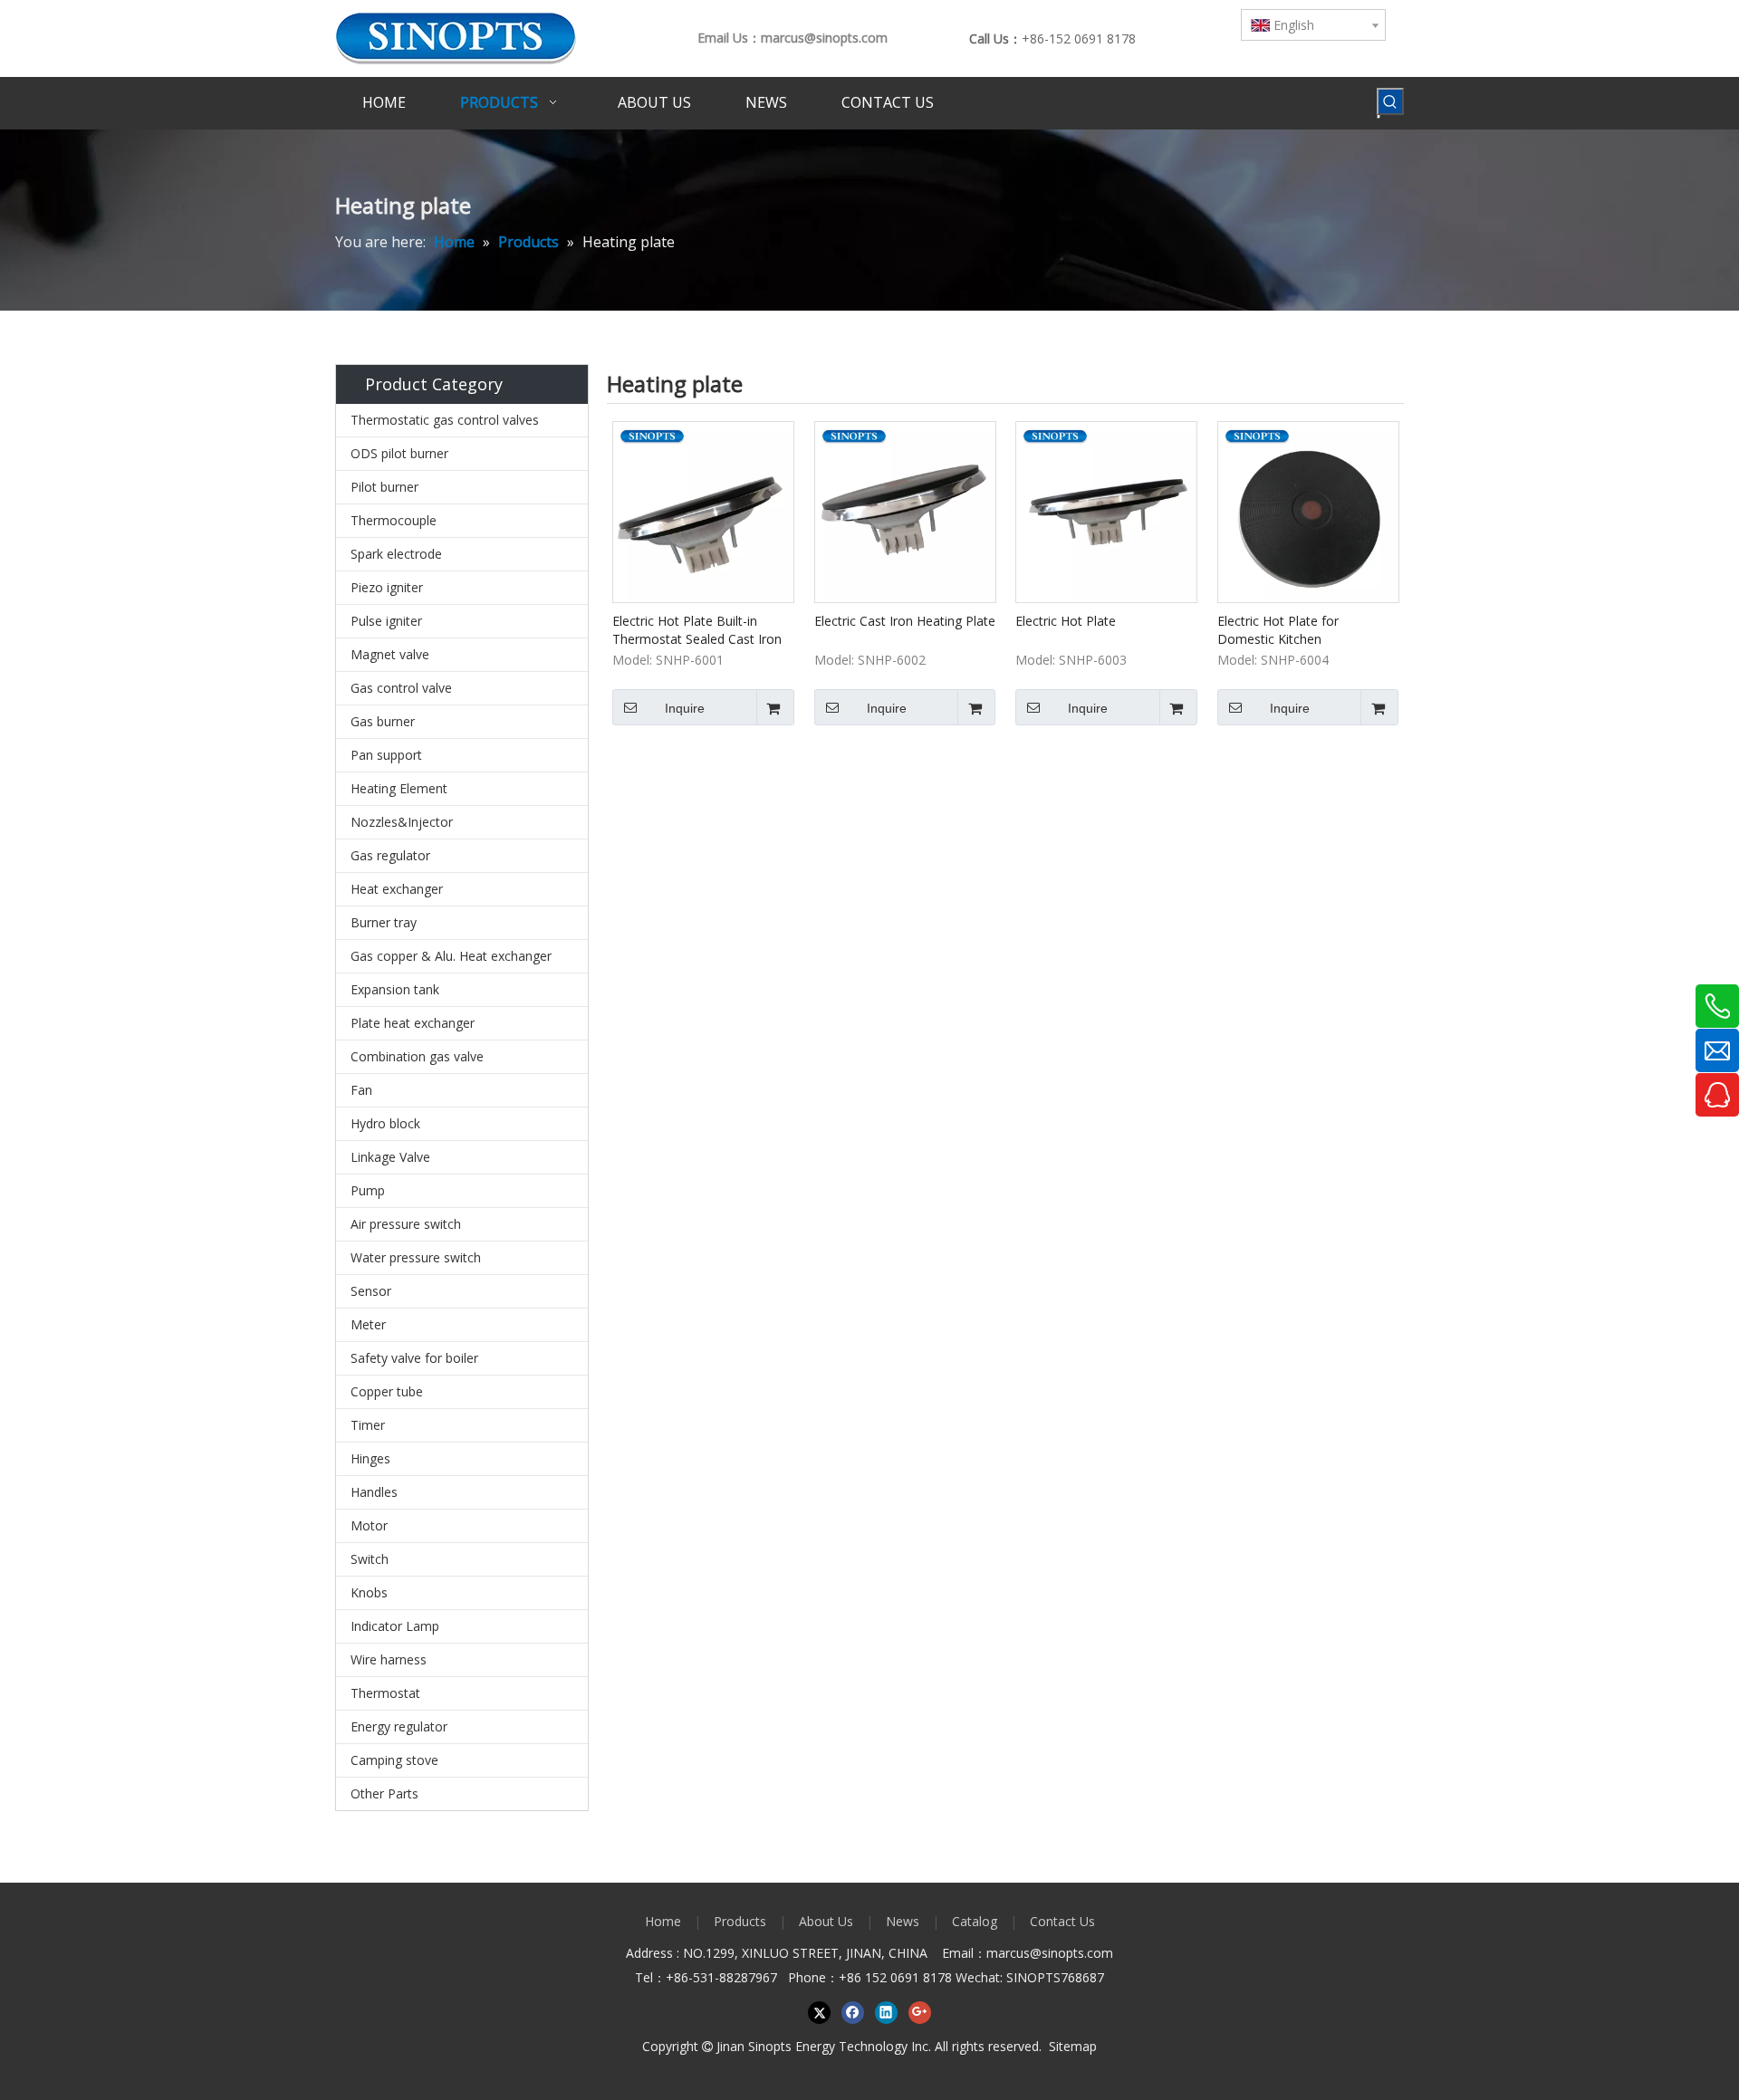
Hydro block (385, 1123)
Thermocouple (394, 520)
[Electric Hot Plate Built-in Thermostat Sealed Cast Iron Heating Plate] (703, 510)
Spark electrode (396, 554)
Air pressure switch (406, 1224)
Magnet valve (390, 654)
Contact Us (1062, 1921)
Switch (370, 1559)
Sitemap (1073, 2046)
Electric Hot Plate (1066, 621)
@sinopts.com (1071, 1953)
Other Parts (384, 1793)
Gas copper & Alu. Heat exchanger (451, 956)
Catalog (975, 1921)
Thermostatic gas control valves (445, 420)
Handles (374, 1492)
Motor (369, 1525)
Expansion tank (395, 989)
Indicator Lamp (395, 1626)
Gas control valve (401, 688)
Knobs (369, 1592)
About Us (826, 1921)
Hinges (370, 1458)
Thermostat (385, 1693)
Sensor (371, 1291)
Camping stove (394, 1760)
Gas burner (383, 721)
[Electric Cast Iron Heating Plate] (905, 510)
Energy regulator (399, 1726)
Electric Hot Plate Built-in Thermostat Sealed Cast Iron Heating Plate (697, 630)
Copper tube (387, 1391)
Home (663, 1921)
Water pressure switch (416, 1257)
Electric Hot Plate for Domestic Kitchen (1278, 630)
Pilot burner (384, 487)
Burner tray (384, 922)
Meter (368, 1324)
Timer (368, 1425)
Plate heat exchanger (413, 1023)
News (903, 1921)
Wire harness (389, 1659)
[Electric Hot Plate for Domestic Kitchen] (1308, 510)
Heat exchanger (397, 889)
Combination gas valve (417, 1056)
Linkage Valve (390, 1157)
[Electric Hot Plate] (1106, 510)
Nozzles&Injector (402, 822)
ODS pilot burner (399, 453)
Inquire (685, 708)
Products (740, 1921)
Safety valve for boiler (414, 1358)
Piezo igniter (387, 587)
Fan (361, 1090)
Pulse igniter (386, 621)
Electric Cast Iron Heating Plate (905, 621)
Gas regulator (390, 855)
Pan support (386, 755)
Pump (368, 1190)
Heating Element (399, 788)
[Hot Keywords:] (1390, 101)
